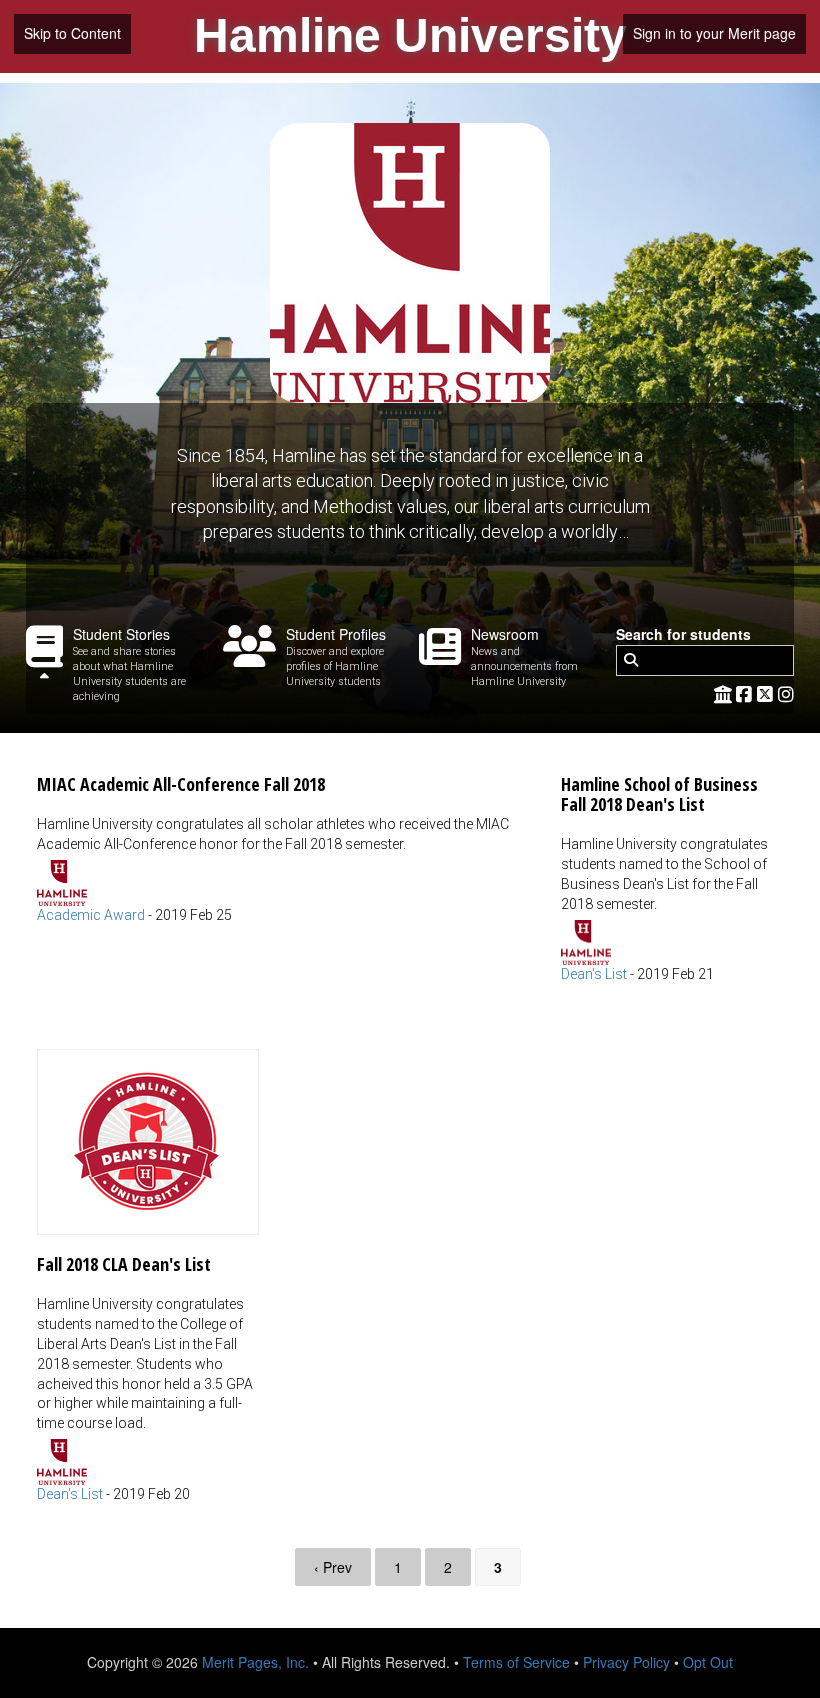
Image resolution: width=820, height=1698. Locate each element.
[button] (279, 840)
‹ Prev (333, 1567)
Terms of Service (516, 1662)
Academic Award (91, 915)
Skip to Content (72, 33)
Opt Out (708, 1662)
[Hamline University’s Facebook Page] (746, 693)
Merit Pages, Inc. (255, 1662)
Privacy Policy (626, 1662)
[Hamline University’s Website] (723, 693)
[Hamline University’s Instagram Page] (786, 693)
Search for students (683, 634)
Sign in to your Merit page (714, 33)
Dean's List (594, 974)
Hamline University (410, 35)
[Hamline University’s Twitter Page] (767, 693)
